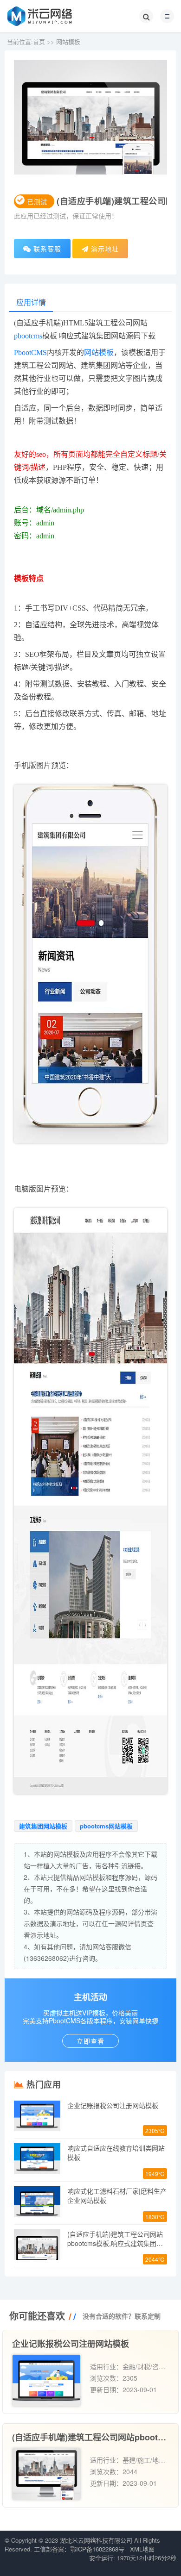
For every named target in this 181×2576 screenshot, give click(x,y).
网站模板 (68, 41)
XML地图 (142, 2549)
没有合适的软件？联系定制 (122, 2316)
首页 (39, 41)
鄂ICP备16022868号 (97, 2549)
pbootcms (28, 336)
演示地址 (104, 249)
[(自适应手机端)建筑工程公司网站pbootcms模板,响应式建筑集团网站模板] (46, 2474)
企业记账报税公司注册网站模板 (113, 2105)
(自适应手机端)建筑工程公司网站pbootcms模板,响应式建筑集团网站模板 (115, 2243)
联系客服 (46, 249)
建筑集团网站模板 (43, 1826)
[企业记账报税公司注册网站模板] (46, 2380)
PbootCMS (30, 352)
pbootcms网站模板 (106, 1826)
